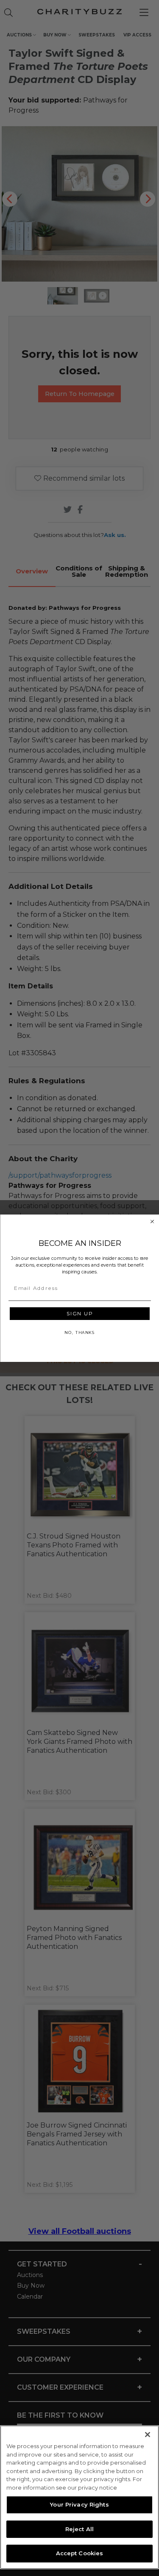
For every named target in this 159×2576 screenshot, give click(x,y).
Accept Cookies (80, 2553)
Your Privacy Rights (79, 2504)
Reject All (79, 2529)
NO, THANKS (79, 1332)
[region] (79, 2497)
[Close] (148, 2435)
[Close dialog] (152, 1221)
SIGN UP (79, 1313)
